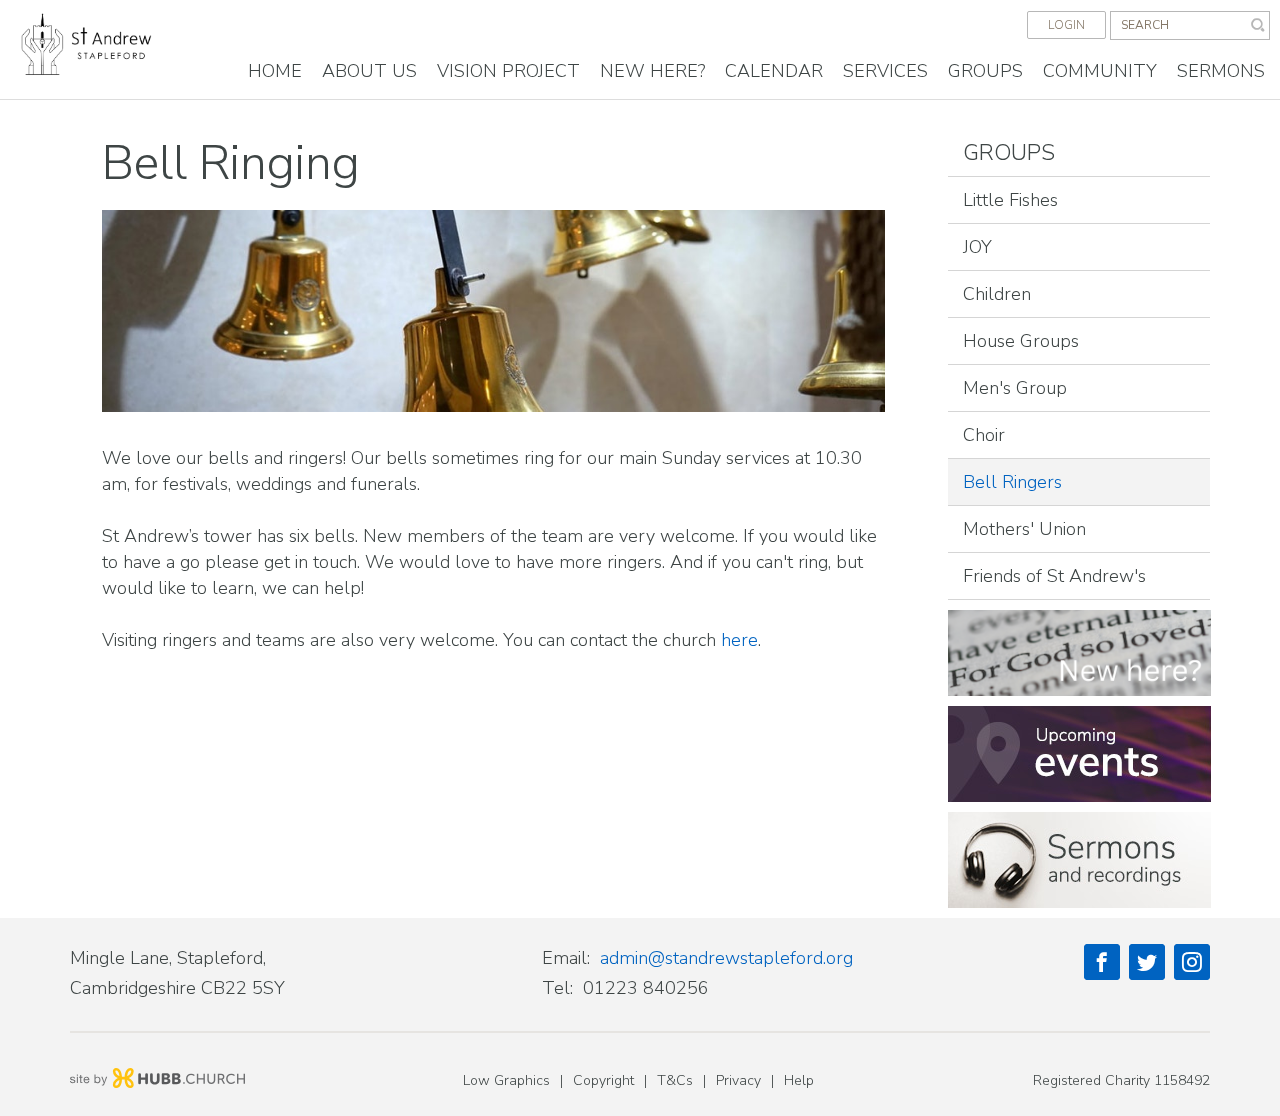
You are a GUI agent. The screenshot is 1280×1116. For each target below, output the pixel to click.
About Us (369, 71)
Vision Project (508, 71)
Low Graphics (506, 1080)
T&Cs (675, 1080)
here (739, 640)
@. (726, 958)
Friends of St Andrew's (1054, 576)
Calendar (774, 71)
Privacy (738, 1080)
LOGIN (1066, 25)
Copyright (603, 1080)
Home (275, 71)
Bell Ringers (1012, 482)
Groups (985, 71)
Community (1100, 71)
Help (799, 1080)
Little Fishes (1010, 200)
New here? (652, 71)
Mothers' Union (1024, 529)
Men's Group (1015, 388)
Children (997, 294)
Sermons (1221, 71)
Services (885, 71)
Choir (984, 435)
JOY (977, 247)
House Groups (1021, 341)
